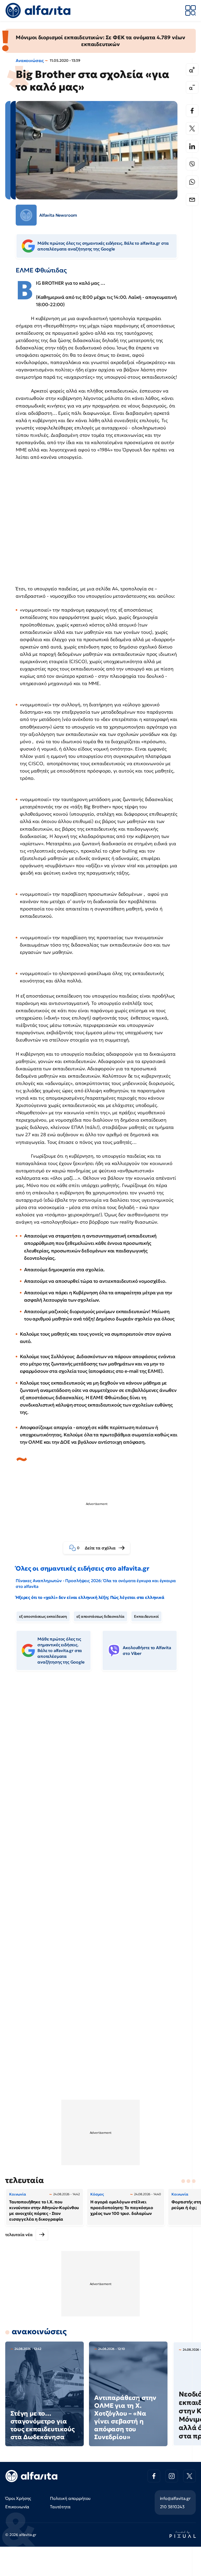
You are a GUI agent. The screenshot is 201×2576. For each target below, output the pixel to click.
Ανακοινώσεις (30, 60)
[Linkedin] (192, 146)
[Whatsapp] (192, 182)
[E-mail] (192, 200)
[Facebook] (192, 111)
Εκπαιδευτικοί (146, 1616)
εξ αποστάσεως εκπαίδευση (43, 1616)
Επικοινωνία (17, 2507)
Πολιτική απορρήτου (70, 2498)
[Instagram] (172, 2476)
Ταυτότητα (60, 2507)
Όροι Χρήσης (18, 2498)
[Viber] (192, 164)
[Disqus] (100, 1755)
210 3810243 (172, 2507)
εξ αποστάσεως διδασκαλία (100, 1616)
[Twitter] (192, 128)
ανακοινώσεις (39, 2331)
